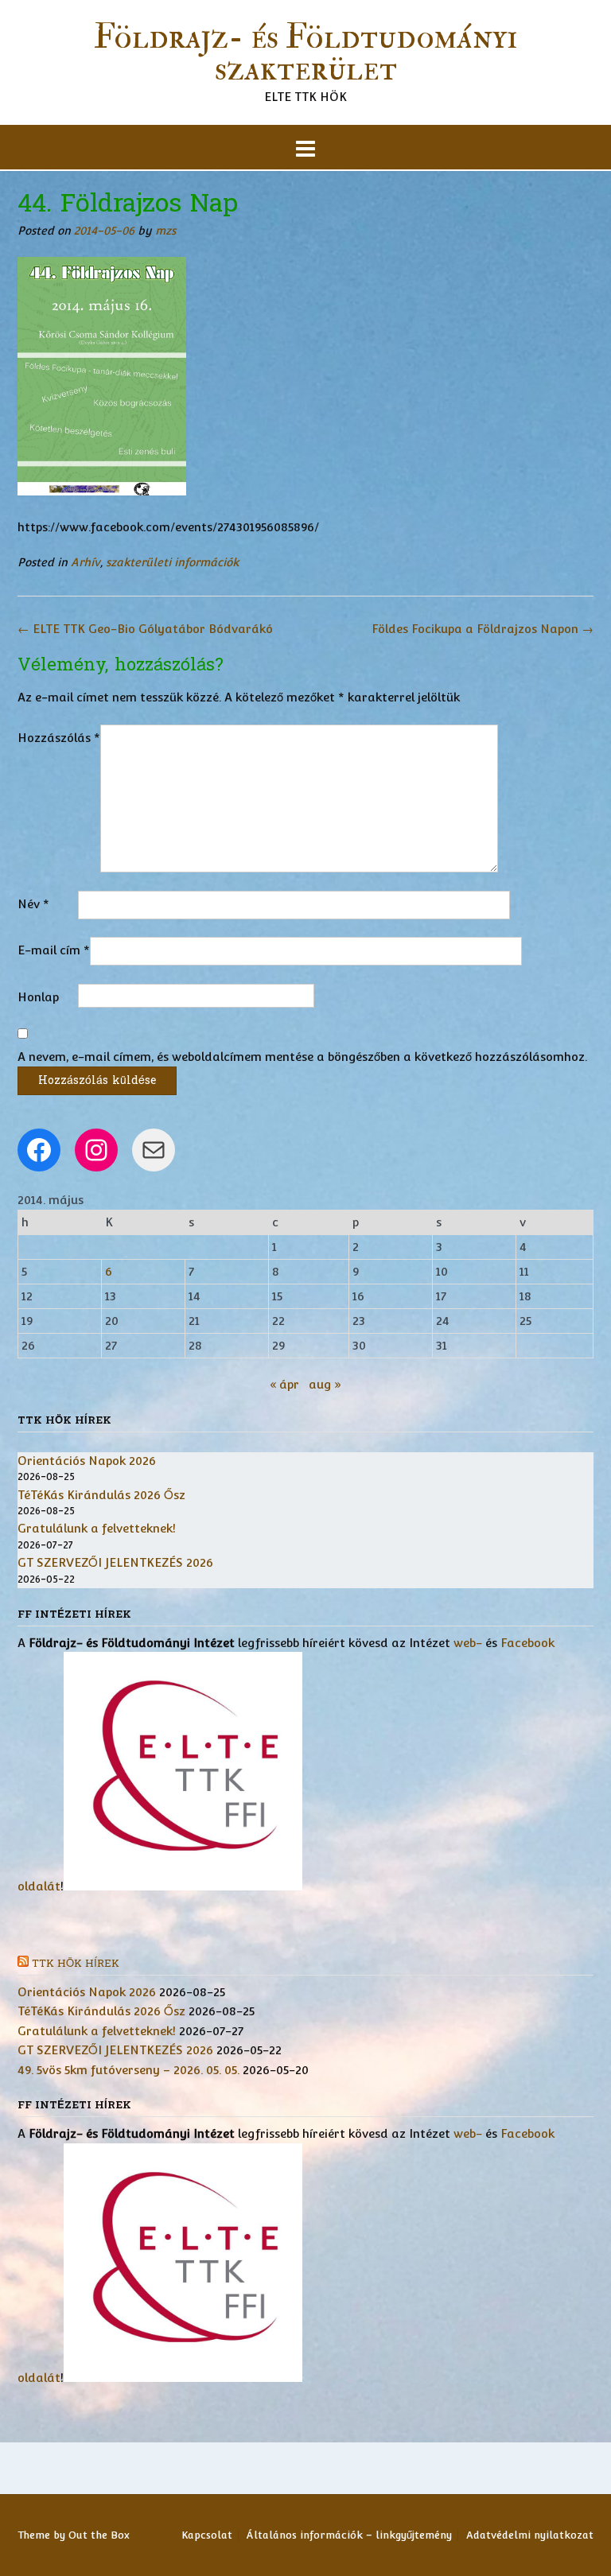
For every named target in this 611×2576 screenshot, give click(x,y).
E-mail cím (54, 950)
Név (33, 904)
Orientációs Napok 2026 (87, 1461)
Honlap (38, 997)
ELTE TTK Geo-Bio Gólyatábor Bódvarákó (145, 629)
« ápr (284, 1384)
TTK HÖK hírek (76, 1964)
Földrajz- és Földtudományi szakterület (305, 53)
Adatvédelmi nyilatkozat (530, 2535)
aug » (325, 1384)
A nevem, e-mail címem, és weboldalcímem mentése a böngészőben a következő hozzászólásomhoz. (302, 1057)
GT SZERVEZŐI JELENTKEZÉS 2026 (115, 1562)
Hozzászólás (59, 738)
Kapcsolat (207, 2535)
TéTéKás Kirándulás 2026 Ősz (101, 1495)
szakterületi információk (172, 562)
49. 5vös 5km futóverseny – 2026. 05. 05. (128, 2070)
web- (468, 1643)
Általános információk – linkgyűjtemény (349, 2535)
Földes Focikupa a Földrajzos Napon (483, 629)
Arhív (86, 562)
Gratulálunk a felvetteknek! (97, 1528)
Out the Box (99, 2535)
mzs (165, 231)
